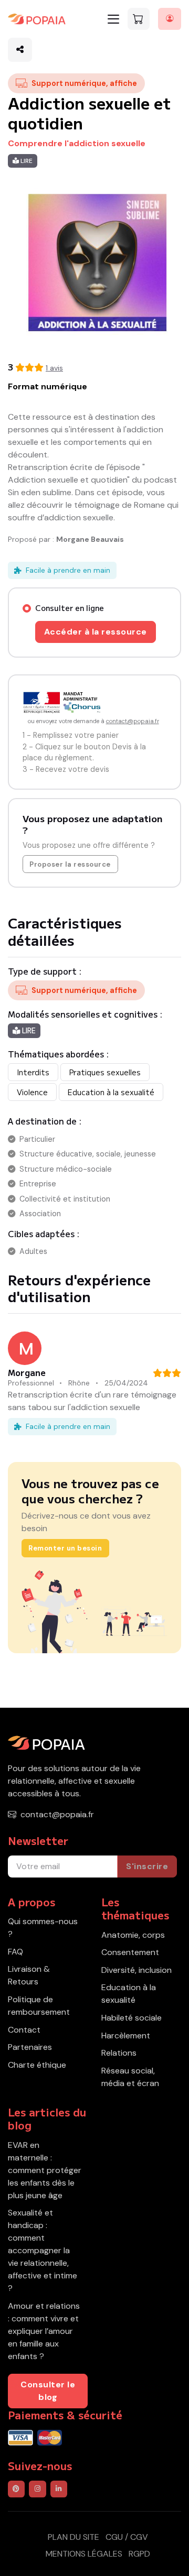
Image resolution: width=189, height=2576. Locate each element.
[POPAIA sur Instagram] (37, 2489)
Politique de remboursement (39, 2006)
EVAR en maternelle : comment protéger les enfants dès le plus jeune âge (45, 2170)
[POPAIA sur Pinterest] (16, 2489)
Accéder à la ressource (96, 632)
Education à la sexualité (129, 1994)
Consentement (130, 1952)
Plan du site (73, 2537)
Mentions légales (84, 2554)
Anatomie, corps (133, 1935)
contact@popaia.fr (133, 721)
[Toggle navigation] (113, 19)
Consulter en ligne (70, 608)
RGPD (139, 2554)
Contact (24, 2030)
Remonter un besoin (65, 1548)
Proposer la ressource (70, 864)
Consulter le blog (48, 2391)
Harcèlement (126, 2035)
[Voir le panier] (139, 19)
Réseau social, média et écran (130, 2077)
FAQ (15, 1952)
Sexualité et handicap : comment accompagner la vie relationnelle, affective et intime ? (43, 2250)
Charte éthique (37, 2065)
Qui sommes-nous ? (43, 1928)
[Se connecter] (170, 19)
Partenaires (30, 2047)
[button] (20, 50)
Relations (119, 2053)
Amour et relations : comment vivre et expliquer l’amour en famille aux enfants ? (44, 2331)
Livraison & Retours (29, 1975)
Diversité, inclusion (136, 1970)
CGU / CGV (127, 2537)
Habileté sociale (132, 2018)
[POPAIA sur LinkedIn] (59, 2489)
